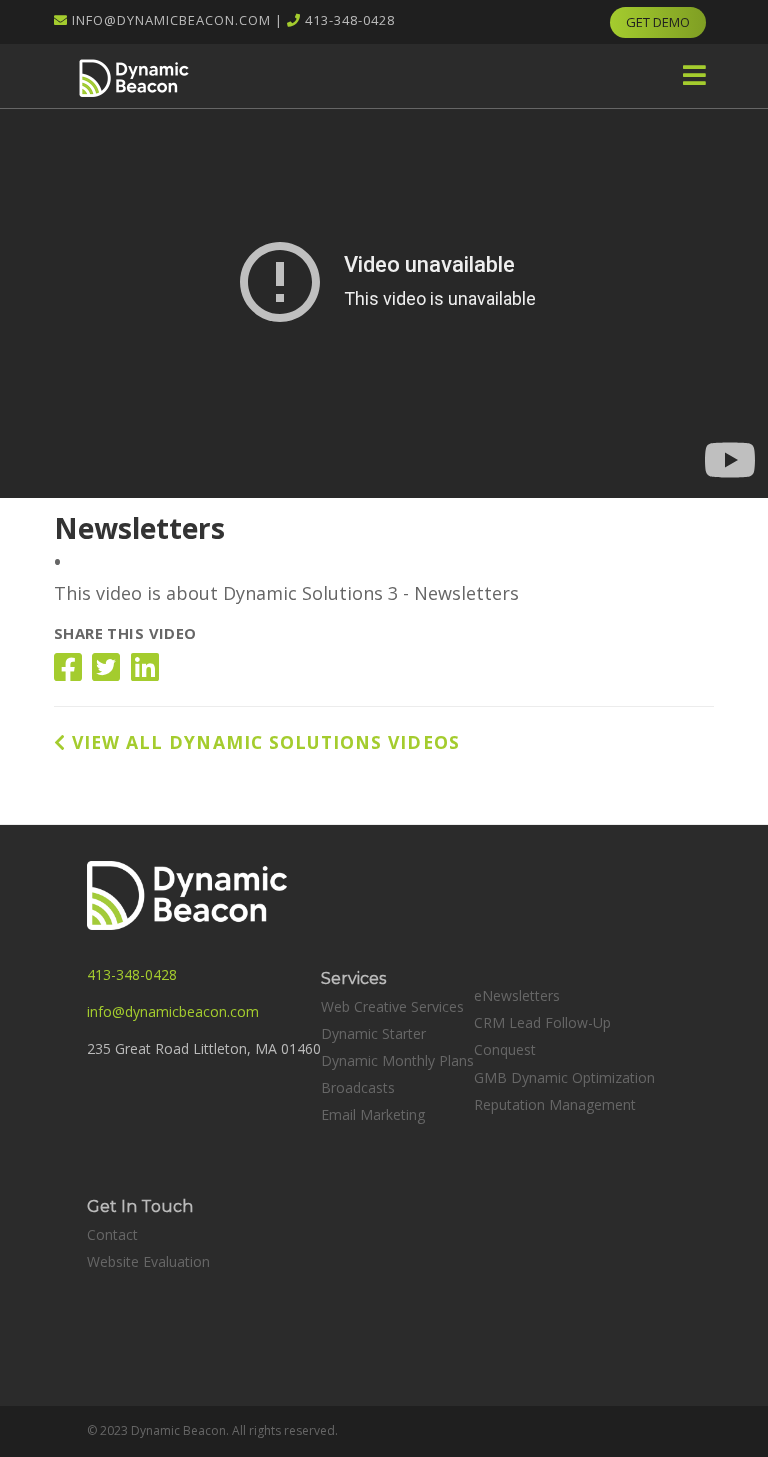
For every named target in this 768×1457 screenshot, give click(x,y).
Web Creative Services (392, 1006)
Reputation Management (555, 1104)
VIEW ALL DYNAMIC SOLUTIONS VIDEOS (263, 742)
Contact (112, 1234)
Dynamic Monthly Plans (397, 1060)
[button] (694, 75)
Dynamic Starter (373, 1033)
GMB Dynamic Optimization (564, 1077)
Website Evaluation (148, 1261)
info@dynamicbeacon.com (171, 20)
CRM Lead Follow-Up (542, 1022)
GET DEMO (658, 22)
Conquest (505, 1049)
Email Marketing (373, 1114)
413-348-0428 (350, 20)
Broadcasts (358, 1087)
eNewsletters (517, 995)
